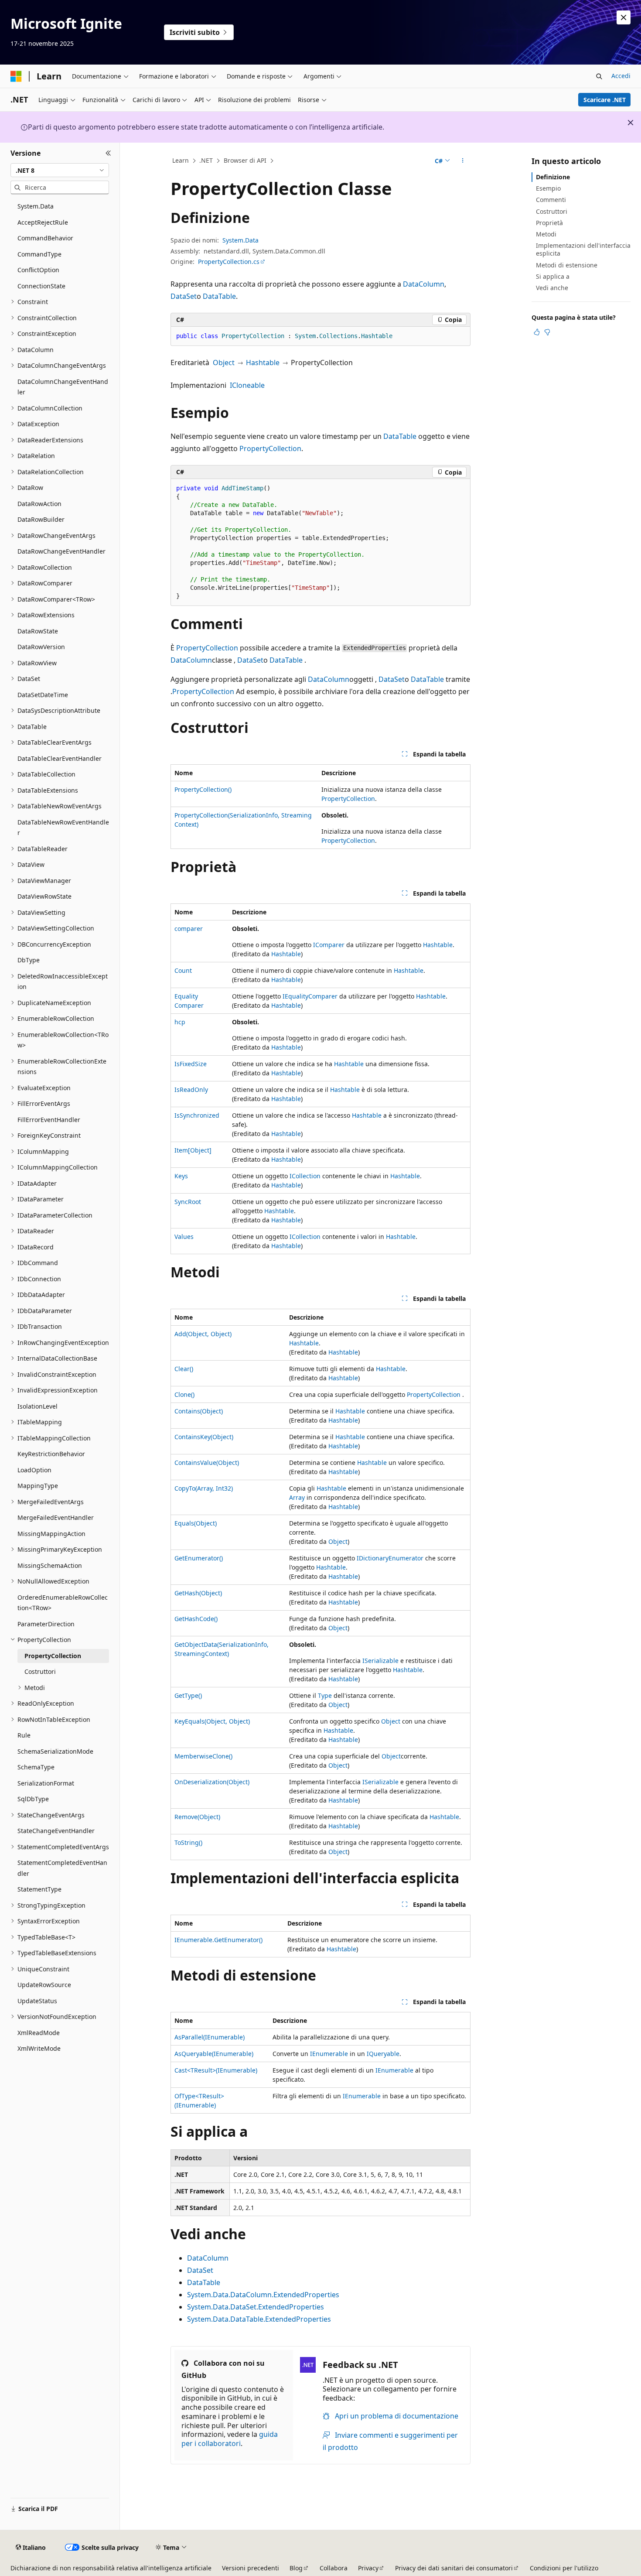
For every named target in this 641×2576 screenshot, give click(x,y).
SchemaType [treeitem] (36, 1767)
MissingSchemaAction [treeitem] (50, 1565)
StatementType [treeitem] (39, 1889)
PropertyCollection (270, 448)
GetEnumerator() (199, 1558)
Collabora (334, 2568)
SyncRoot (188, 1202)
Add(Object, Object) (203, 1334)
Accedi (621, 76)
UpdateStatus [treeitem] (37, 2001)
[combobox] (60, 170)
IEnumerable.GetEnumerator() (218, 1940)
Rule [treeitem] (24, 1735)
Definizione (553, 177)
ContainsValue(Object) (207, 1462)
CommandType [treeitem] (39, 254)
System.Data (240, 240)
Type (325, 1695)
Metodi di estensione (567, 265)
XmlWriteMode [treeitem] (39, 2048)
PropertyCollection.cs (229, 262)
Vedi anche (552, 288)
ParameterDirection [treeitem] (46, 1624)
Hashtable (263, 363)
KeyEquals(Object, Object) (212, 1721)
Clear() (184, 1369)
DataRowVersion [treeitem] (41, 647)
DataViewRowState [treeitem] (44, 896)
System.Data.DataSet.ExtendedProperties (256, 2307)
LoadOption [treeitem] (34, 1470)
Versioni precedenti (251, 2568)
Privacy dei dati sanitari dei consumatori (454, 2568)
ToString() (188, 1842)
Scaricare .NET (605, 100)
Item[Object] (193, 1150)
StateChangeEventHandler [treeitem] (56, 1831)
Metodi (546, 234)
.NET (206, 160)
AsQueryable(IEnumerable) (214, 2054)
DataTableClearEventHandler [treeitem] (60, 758)
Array (297, 1497)
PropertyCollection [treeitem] (53, 1656)
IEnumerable (329, 2054)
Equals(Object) (196, 1523)
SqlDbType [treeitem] (33, 1799)
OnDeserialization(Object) (212, 1782)
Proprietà (549, 223)
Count (183, 970)
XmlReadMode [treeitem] (39, 2033)
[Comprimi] (108, 153)
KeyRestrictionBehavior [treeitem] (51, 1454)
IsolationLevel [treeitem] (38, 1406)
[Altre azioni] (463, 161)
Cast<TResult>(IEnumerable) (216, 2070)
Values (184, 1237)
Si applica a (553, 276)
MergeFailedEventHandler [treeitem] (56, 1517)
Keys (181, 1176)
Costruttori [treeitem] (40, 1671)
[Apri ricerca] (599, 76)
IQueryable (383, 2054)
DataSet (184, 296)
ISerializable (380, 1661)
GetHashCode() (196, 1619)
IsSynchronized (197, 1115)
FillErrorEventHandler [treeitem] (49, 1120)
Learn (181, 160)
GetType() (188, 1695)
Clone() (184, 1394)
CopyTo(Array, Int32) (204, 1488)
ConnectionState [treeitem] (41, 286)
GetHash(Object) (198, 1593)
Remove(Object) (197, 1817)
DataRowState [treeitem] (38, 631)
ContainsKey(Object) (204, 1437)
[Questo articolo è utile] (537, 332)
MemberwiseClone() (203, 1756)
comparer (189, 929)
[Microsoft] (16, 76)
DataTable (219, 296)
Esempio (548, 188)
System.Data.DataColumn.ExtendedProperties (263, 2295)
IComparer (329, 945)
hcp (180, 1022)
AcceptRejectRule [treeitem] (43, 222)
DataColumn (424, 284)
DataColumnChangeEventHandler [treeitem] (63, 387)
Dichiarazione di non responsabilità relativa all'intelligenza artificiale (111, 2568)
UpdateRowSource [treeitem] (44, 1985)
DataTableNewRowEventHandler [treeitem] (63, 828)
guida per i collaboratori (230, 2439)
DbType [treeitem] (29, 960)
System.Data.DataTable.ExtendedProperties (259, 2319)
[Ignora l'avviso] (624, 17)
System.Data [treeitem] (36, 206)
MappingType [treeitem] (38, 1486)
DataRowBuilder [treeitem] (41, 519)
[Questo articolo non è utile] (547, 332)
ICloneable (247, 385)
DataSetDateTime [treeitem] (43, 695)
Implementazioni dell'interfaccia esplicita (583, 249)
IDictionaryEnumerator (390, 1558)
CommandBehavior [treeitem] (45, 238)
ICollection (305, 1176)
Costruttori (552, 211)
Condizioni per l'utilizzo (564, 2568)
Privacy (368, 2568)
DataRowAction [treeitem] (39, 504)
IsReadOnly (191, 1090)
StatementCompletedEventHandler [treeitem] (62, 1868)
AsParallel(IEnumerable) (210, 2037)
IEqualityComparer (310, 996)
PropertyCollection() (203, 789)
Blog (296, 2568)
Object (224, 363)
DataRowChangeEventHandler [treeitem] (61, 551)
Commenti (551, 200)
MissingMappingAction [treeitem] (51, 1534)
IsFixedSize (191, 1064)
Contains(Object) (199, 1411)
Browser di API (245, 160)
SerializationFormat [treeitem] (46, 1783)
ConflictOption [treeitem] (38, 270)
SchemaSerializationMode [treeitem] (55, 1751)
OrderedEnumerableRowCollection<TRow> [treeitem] (63, 1603)
